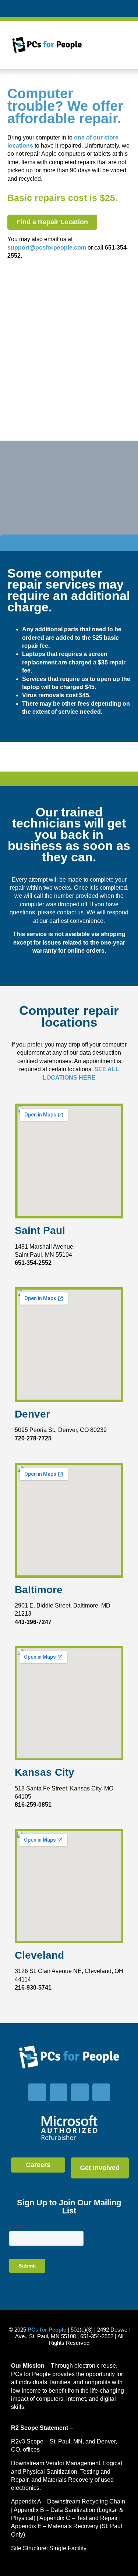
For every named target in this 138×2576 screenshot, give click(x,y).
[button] (108, 45)
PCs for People (47, 2330)
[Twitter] (59, 2092)
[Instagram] (80, 2092)
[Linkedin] (101, 2092)
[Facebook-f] (37, 2092)
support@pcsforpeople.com (47, 248)
